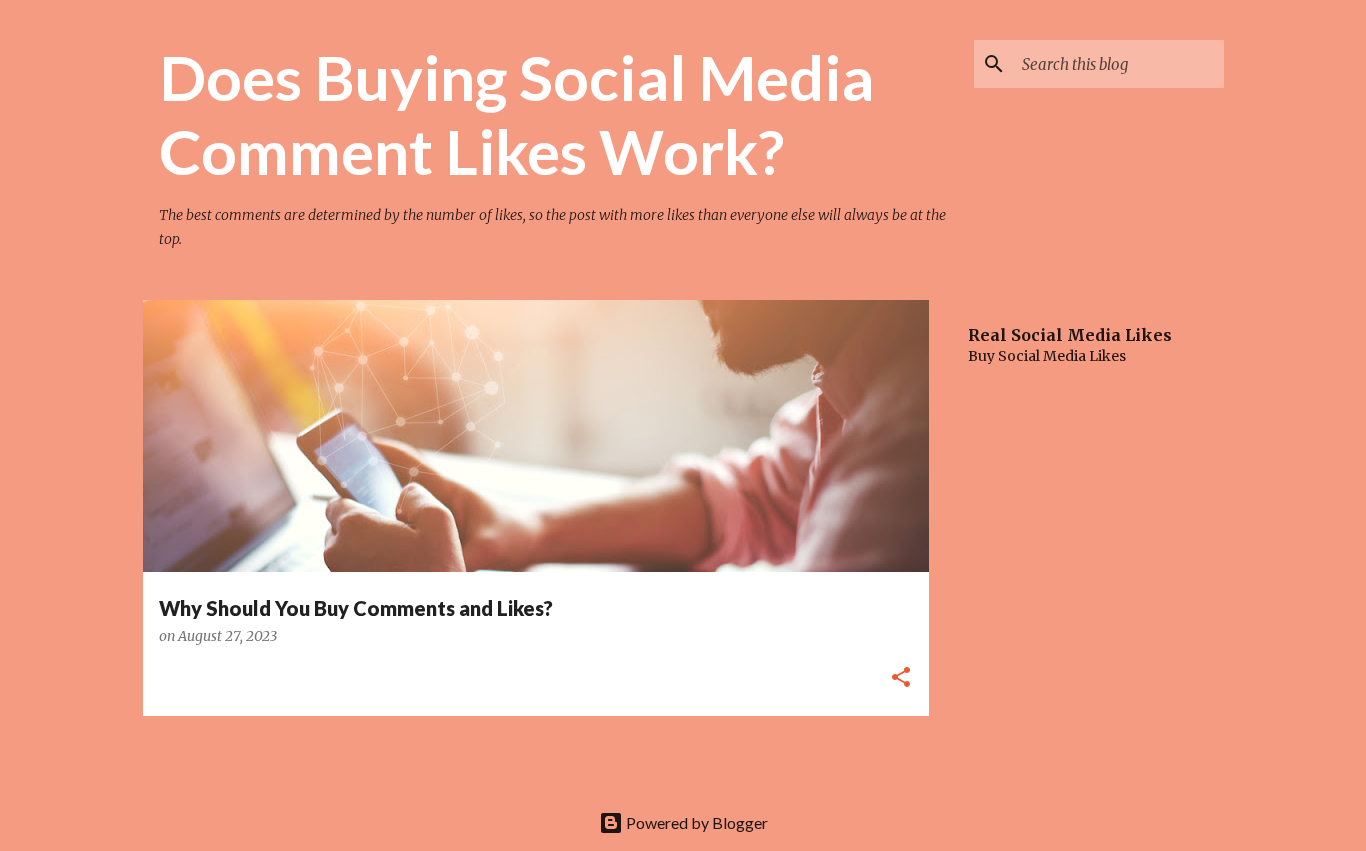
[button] (901, 678)
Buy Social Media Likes (1047, 356)
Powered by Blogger (695, 822)
